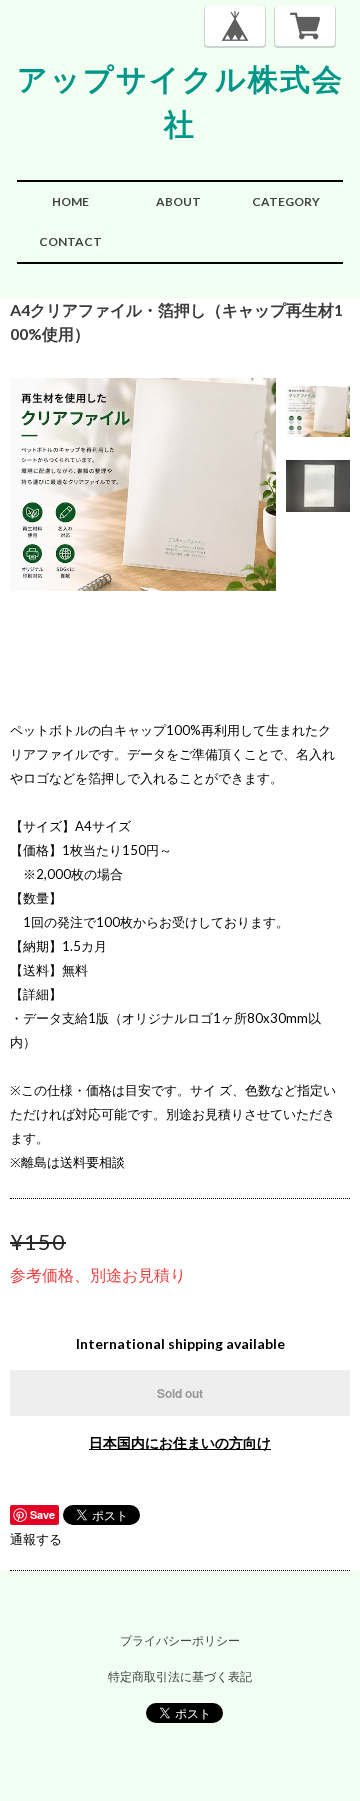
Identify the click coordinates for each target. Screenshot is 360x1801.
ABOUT (178, 201)
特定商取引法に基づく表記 (180, 1676)
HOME (70, 201)
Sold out (180, 1393)
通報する (36, 1539)
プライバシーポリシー (180, 1640)
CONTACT (70, 241)
